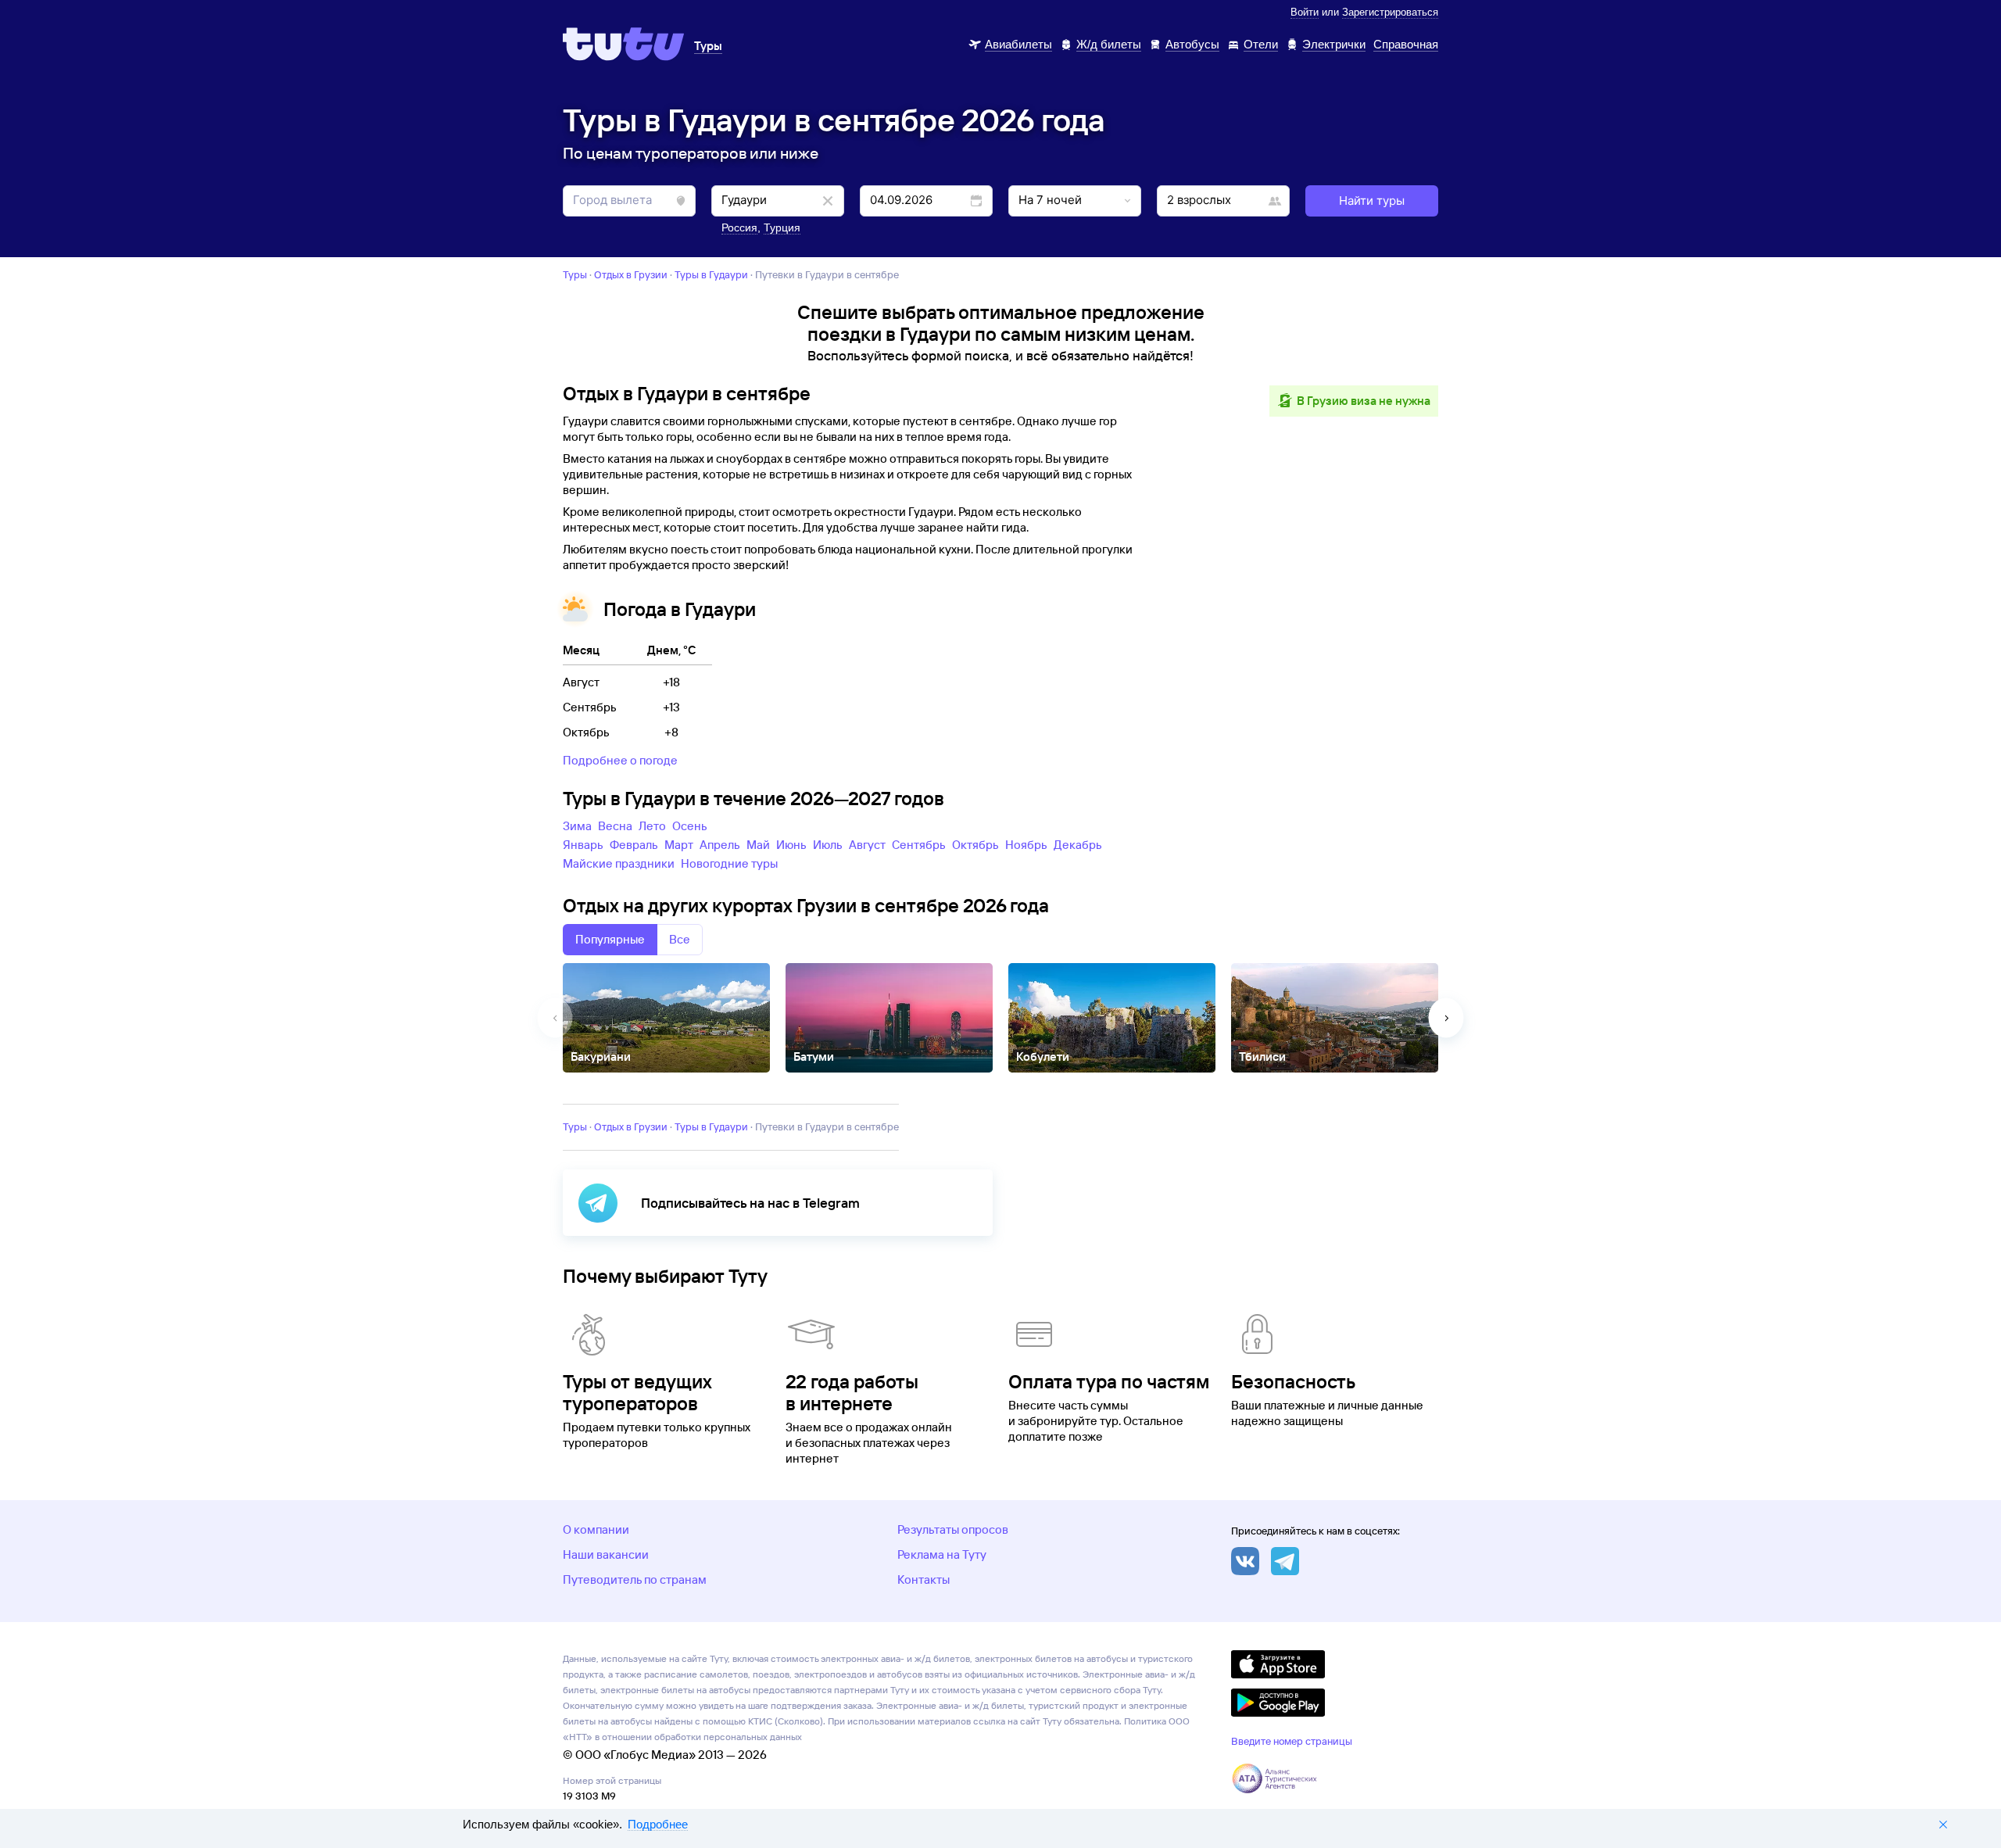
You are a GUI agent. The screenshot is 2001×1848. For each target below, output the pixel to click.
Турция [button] (782, 227)
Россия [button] (739, 227)
